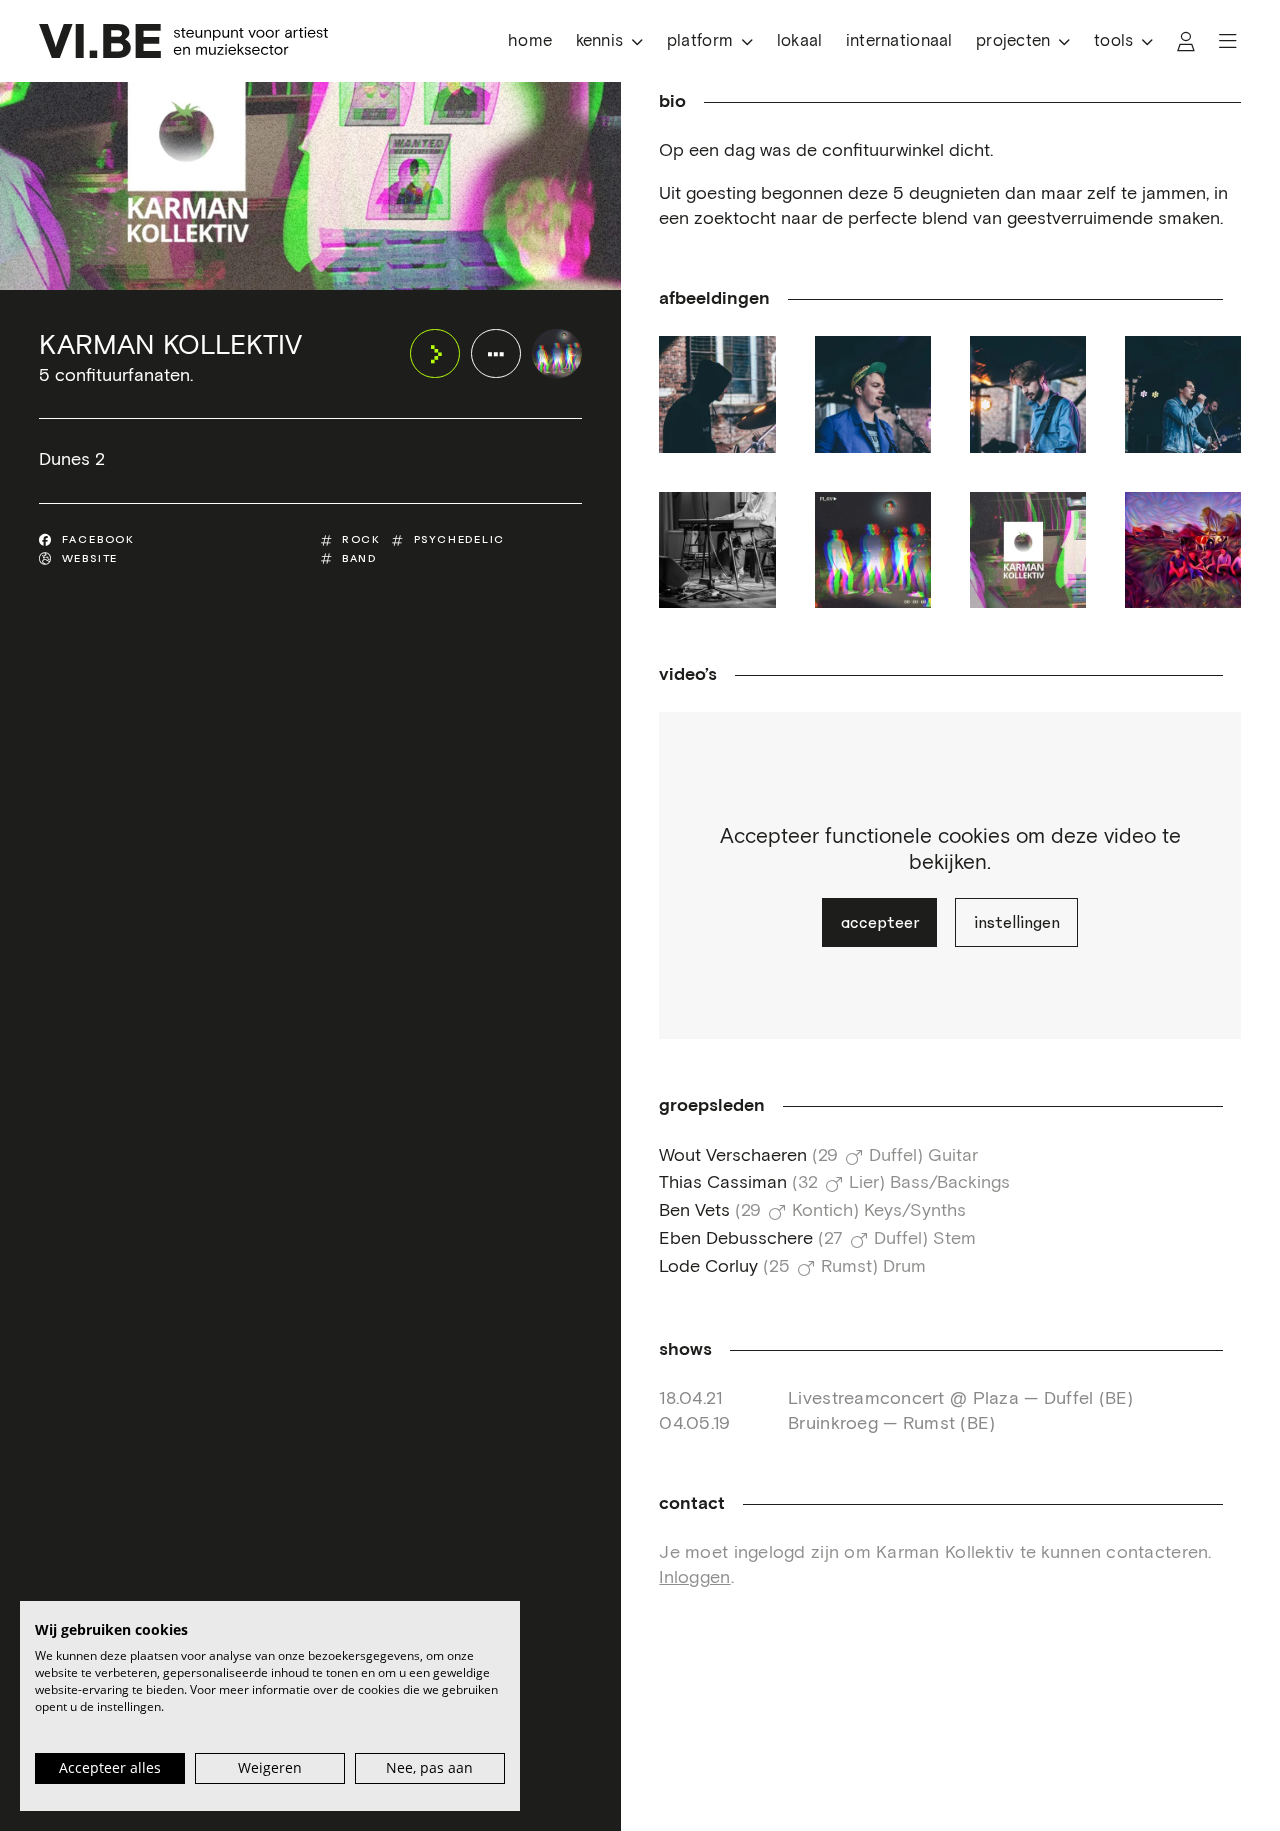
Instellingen (1017, 922)
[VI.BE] (183, 41)
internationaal (899, 41)
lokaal (800, 41)
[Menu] (1228, 41)
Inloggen (694, 1578)
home (530, 41)
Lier (864, 1183)
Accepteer (880, 922)
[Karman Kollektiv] (556, 353)
